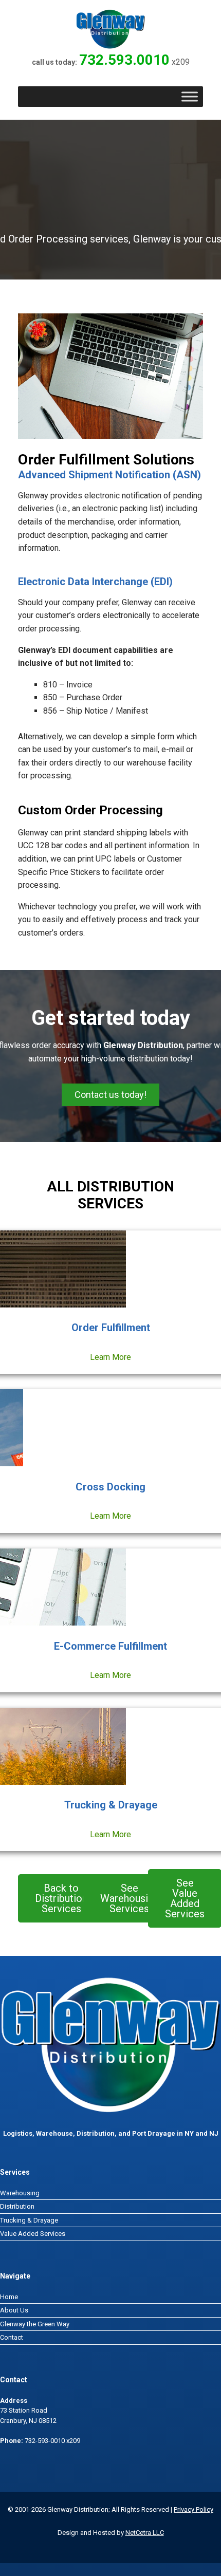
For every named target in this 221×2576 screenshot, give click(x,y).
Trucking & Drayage (29, 2220)
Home (9, 2297)
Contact (12, 2337)
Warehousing (20, 2193)
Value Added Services (33, 2234)
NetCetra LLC (145, 2533)
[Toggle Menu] (190, 96)
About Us (14, 2310)
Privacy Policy (194, 2509)
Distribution (17, 2206)
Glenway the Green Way (35, 2324)
